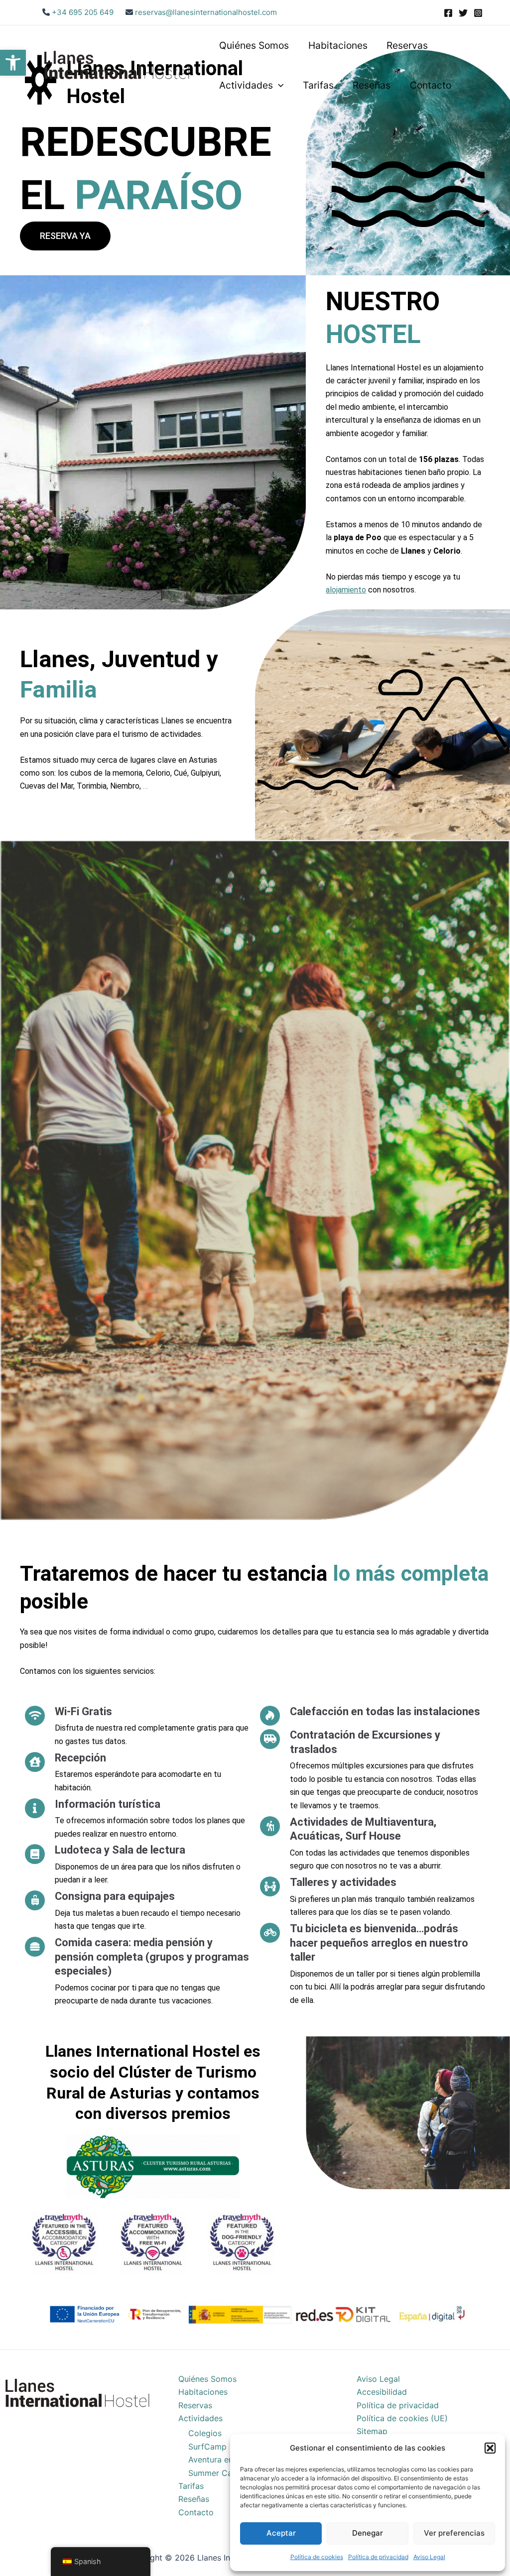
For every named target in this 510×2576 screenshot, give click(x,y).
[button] (13, 63)
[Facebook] (448, 13)
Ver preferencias (454, 2533)
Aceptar (281, 2533)
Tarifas (318, 85)
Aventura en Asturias (227, 2459)
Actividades (246, 85)
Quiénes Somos (254, 45)
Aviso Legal (429, 2557)
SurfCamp (207, 2447)
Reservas (407, 45)
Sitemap (372, 2431)
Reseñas (372, 85)
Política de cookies (317, 2557)
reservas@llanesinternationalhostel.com (206, 12)
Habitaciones (338, 45)
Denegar (368, 2533)
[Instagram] (478, 13)
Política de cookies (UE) (402, 2418)
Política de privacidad (378, 2557)
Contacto (431, 85)
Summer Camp (216, 2473)
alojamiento (346, 590)
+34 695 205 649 (82, 12)
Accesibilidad (382, 2392)
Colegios (205, 2433)
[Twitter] (463, 13)
